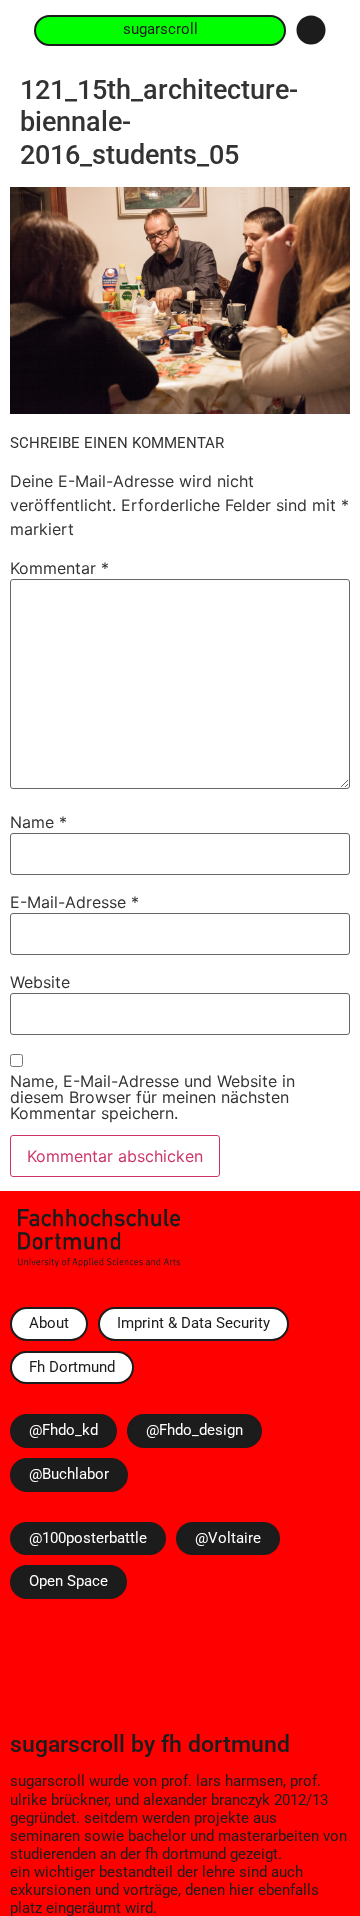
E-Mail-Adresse (74, 902)
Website (40, 982)
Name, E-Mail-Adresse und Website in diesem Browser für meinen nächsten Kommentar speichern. (152, 1097)
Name (38, 822)
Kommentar (59, 568)
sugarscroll (67, 1744)
